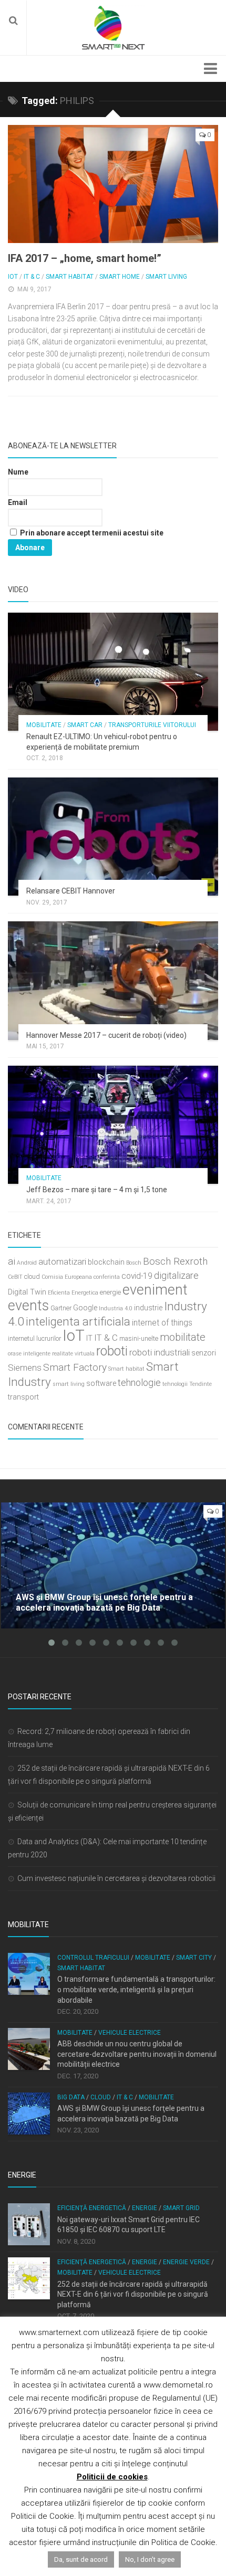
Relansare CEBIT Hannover (71, 891)
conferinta (107, 1277)
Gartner (61, 1308)
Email (18, 502)
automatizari (62, 1261)
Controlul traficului (93, 1958)
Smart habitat (126, 1369)
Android (27, 1263)
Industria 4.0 (116, 1308)
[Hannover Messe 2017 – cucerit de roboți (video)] (113, 980)
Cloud (101, 2097)
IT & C (32, 277)
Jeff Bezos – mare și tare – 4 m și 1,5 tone (97, 1190)
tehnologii (175, 1384)
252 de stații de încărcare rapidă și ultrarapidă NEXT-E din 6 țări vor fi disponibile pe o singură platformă (133, 2294)
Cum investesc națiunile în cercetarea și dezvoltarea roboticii (116, 1878)
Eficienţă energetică (92, 2208)
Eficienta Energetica (73, 1293)
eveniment (155, 1290)
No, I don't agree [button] (150, 2559)
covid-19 (137, 1276)
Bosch (134, 1263)
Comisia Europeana (67, 1277)
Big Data (71, 2097)
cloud (32, 1276)
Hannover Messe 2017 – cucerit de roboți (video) (106, 1035)
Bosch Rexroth (175, 1261)
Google (85, 1308)
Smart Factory (75, 1367)
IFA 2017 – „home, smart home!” (85, 258)
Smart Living (166, 277)
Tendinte (201, 1384)
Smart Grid (181, 2208)
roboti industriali (160, 1352)
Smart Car (85, 725)
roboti (112, 1351)
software (101, 1384)
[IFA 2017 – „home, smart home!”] (113, 184)
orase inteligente (29, 1354)
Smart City (194, 1958)
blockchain (106, 1262)
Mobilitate (44, 725)
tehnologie (139, 1382)
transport (23, 1397)
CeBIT (15, 1277)
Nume (18, 472)
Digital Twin (27, 1292)
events (28, 1306)
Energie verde (186, 2262)
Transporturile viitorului (152, 725)
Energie (145, 2208)
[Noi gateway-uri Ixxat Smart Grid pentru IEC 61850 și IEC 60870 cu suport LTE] (29, 2224)
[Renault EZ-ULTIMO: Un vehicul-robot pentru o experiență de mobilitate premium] (113, 672)
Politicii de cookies (112, 2477)
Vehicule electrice (130, 2033)
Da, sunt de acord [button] (81, 2559)
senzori (204, 1353)
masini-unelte (139, 1338)
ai (12, 1261)
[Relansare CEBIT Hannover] (113, 837)
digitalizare (176, 1275)
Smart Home (120, 277)
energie (110, 1292)
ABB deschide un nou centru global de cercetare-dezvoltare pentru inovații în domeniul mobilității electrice (137, 2054)
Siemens (25, 1368)
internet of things (162, 1323)
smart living (69, 1384)
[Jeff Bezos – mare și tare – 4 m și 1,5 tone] (113, 1125)
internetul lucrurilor (34, 1338)
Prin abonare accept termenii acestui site (91, 533)
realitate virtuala (73, 1354)
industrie (148, 1308)
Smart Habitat (70, 277)
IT (89, 1338)
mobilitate (183, 1337)
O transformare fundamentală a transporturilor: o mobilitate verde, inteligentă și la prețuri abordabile (136, 1989)
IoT (13, 277)
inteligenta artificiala (78, 1321)
